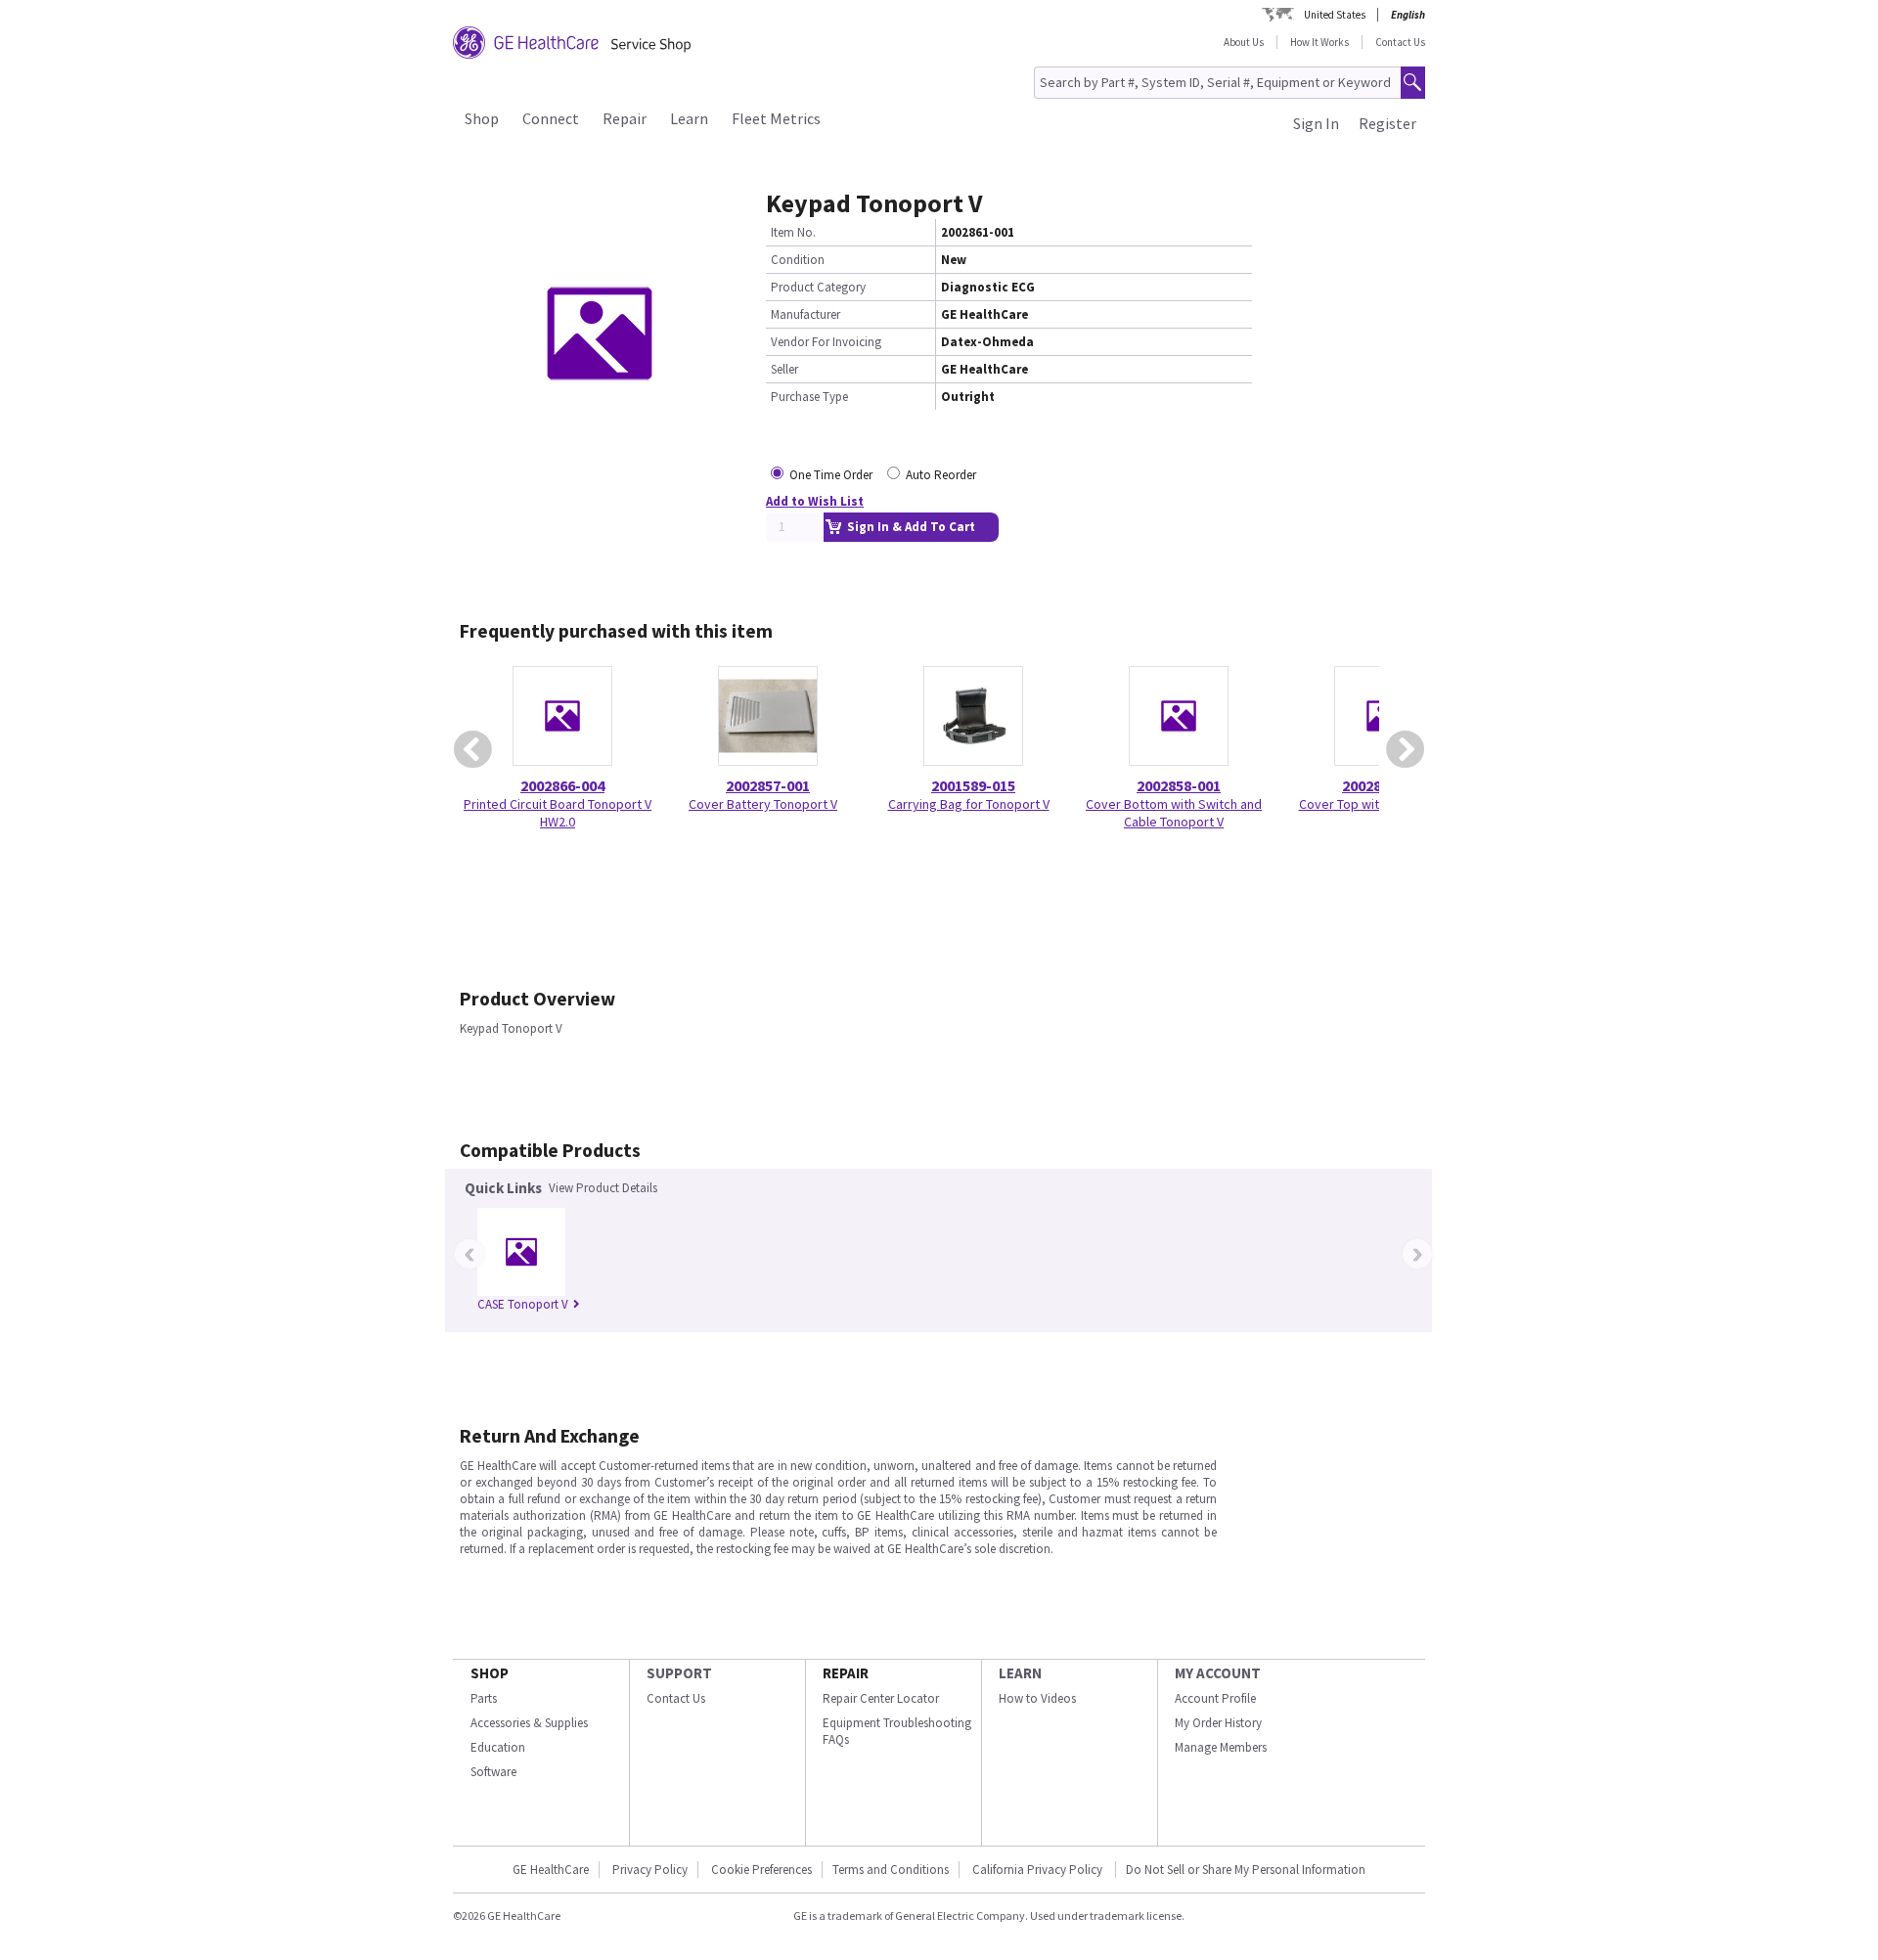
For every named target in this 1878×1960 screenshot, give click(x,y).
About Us (1244, 42)
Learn (689, 118)
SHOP (490, 1673)
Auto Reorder (941, 475)
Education (498, 1747)
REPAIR (846, 1673)
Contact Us (1400, 42)
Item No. (793, 232)
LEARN (1020, 1673)
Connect (551, 118)
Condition (798, 260)
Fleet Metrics (776, 118)
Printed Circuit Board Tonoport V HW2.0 (558, 813)
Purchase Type (809, 397)
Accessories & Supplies (529, 1723)
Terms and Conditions (891, 1870)
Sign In (1316, 123)
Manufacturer (805, 314)
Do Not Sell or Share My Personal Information (1246, 1870)
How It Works (1319, 42)
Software (493, 1772)
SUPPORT (679, 1673)
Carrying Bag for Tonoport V (969, 804)
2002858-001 (1179, 785)
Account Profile (1215, 1698)
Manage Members (1221, 1747)
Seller (784, 369)
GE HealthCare (551, 1870)
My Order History (1218, 1723)
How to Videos (1037, 1698)
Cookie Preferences (761, 1870)
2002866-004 (562, 785)
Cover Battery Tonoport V (763, 804)
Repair (625, 118)
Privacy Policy (650, 1870)
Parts (484, 1698)
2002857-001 (768, 785)
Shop (482, 118)
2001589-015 (973, 785)
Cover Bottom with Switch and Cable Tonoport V (1174, 813)
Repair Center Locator (881, 1698)
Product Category (818, 287)
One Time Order (831, 475)
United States (1335, 15)
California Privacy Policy (1039, 1870)
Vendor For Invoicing (826, 342)
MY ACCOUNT (1218, 1673)
